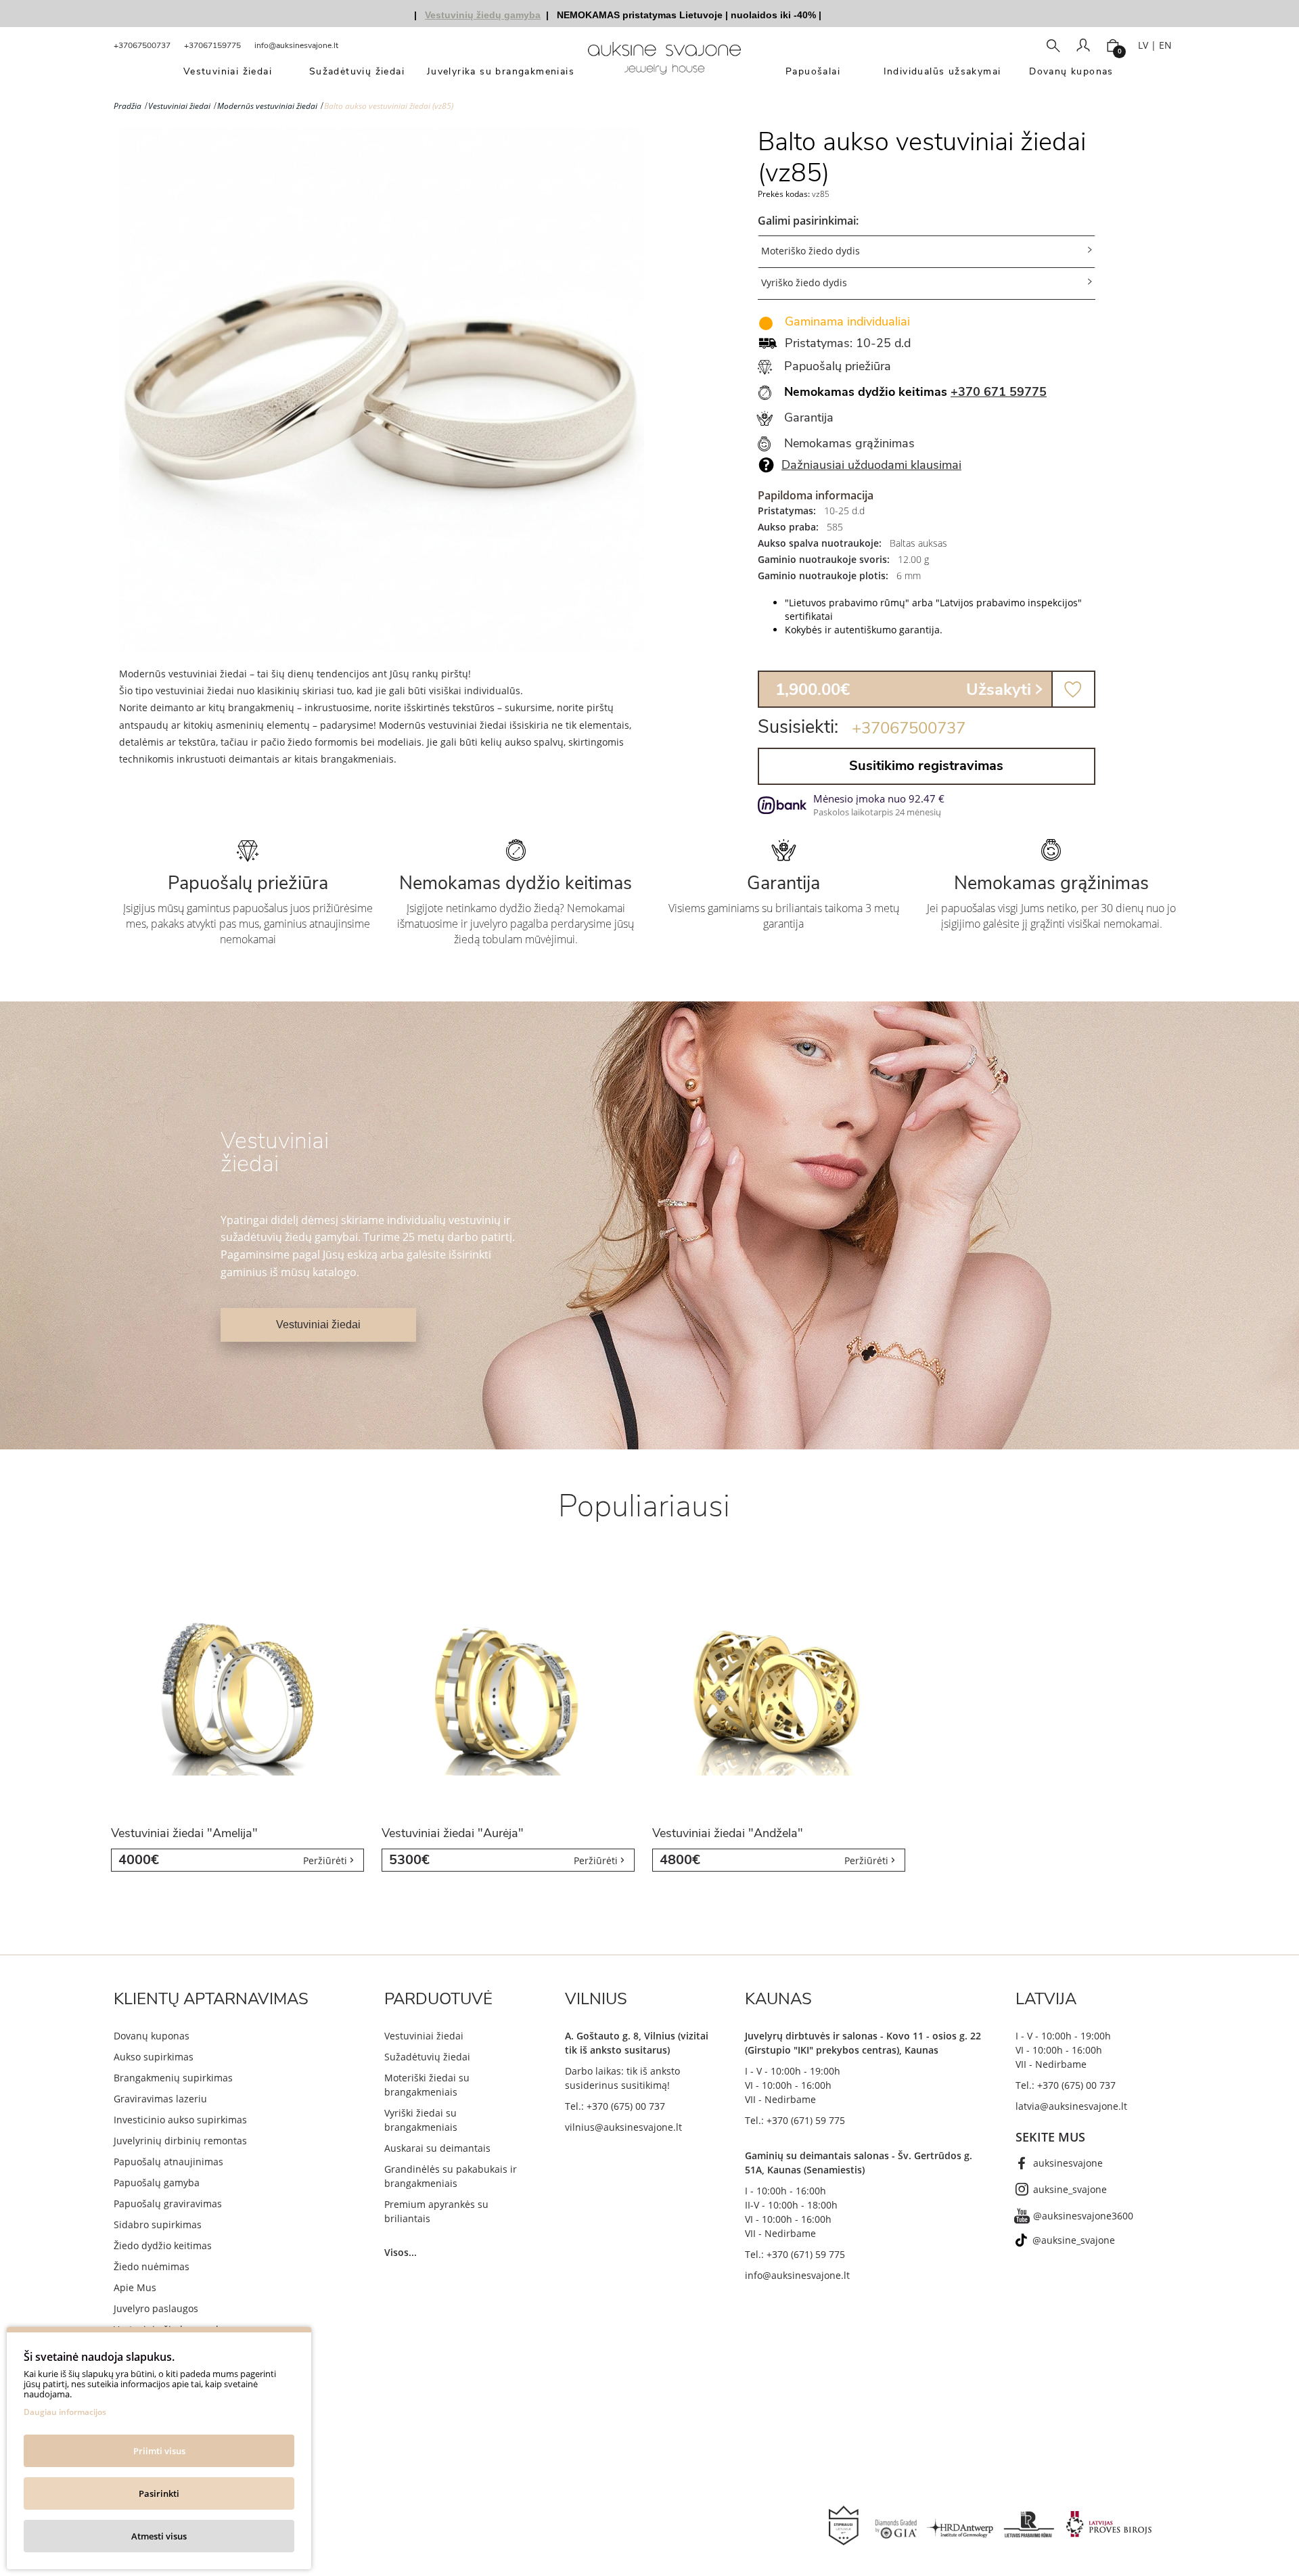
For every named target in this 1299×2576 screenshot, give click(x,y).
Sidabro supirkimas (158, 2224)
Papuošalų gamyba (157, 2183)
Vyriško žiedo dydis (804, 283)
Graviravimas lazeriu (160, 2099)
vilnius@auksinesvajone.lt (623, 2127)
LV (1143, 45)
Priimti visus (159, 2451)
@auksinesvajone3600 (1083, 2216)
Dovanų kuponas (152, 2036)
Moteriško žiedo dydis (811, 251)
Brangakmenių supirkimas (173, 2078)
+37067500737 (142, 45)
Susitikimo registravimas (926, 766)
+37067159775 (212, 45)
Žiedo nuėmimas (152, 2266)
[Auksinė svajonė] (664, 63)
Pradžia (128, 106)
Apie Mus (135, 2287)
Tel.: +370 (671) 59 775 (795, 2120)
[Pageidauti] (1073, 689)
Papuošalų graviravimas (168, 2204)
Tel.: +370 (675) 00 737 (615, 2106)
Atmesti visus (159, 2536)
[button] (927, 252)
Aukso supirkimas (154, 2057)
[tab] (927, 251)
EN (1165, 45)
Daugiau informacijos (65, 2412)
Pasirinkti (159, 2493)
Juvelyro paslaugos (156, 2308)
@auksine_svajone (1074, 2240)
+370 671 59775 (999, 392)
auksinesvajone (1068, 2163)
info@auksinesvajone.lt (296, 45)
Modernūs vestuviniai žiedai (267, 106)
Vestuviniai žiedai (179, 106)
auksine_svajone (1070, 2189)
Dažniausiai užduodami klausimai (871, 465)
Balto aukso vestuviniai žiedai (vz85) (389, 106)
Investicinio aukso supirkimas (180, 2120)
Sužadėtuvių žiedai (427, 2057)
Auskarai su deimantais (437, 2148)
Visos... (401, 2252)
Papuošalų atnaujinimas (168, 2162)
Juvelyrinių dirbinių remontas (180, 2141)
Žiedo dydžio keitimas (163, 2245)
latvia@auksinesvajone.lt (1071, 2106)
